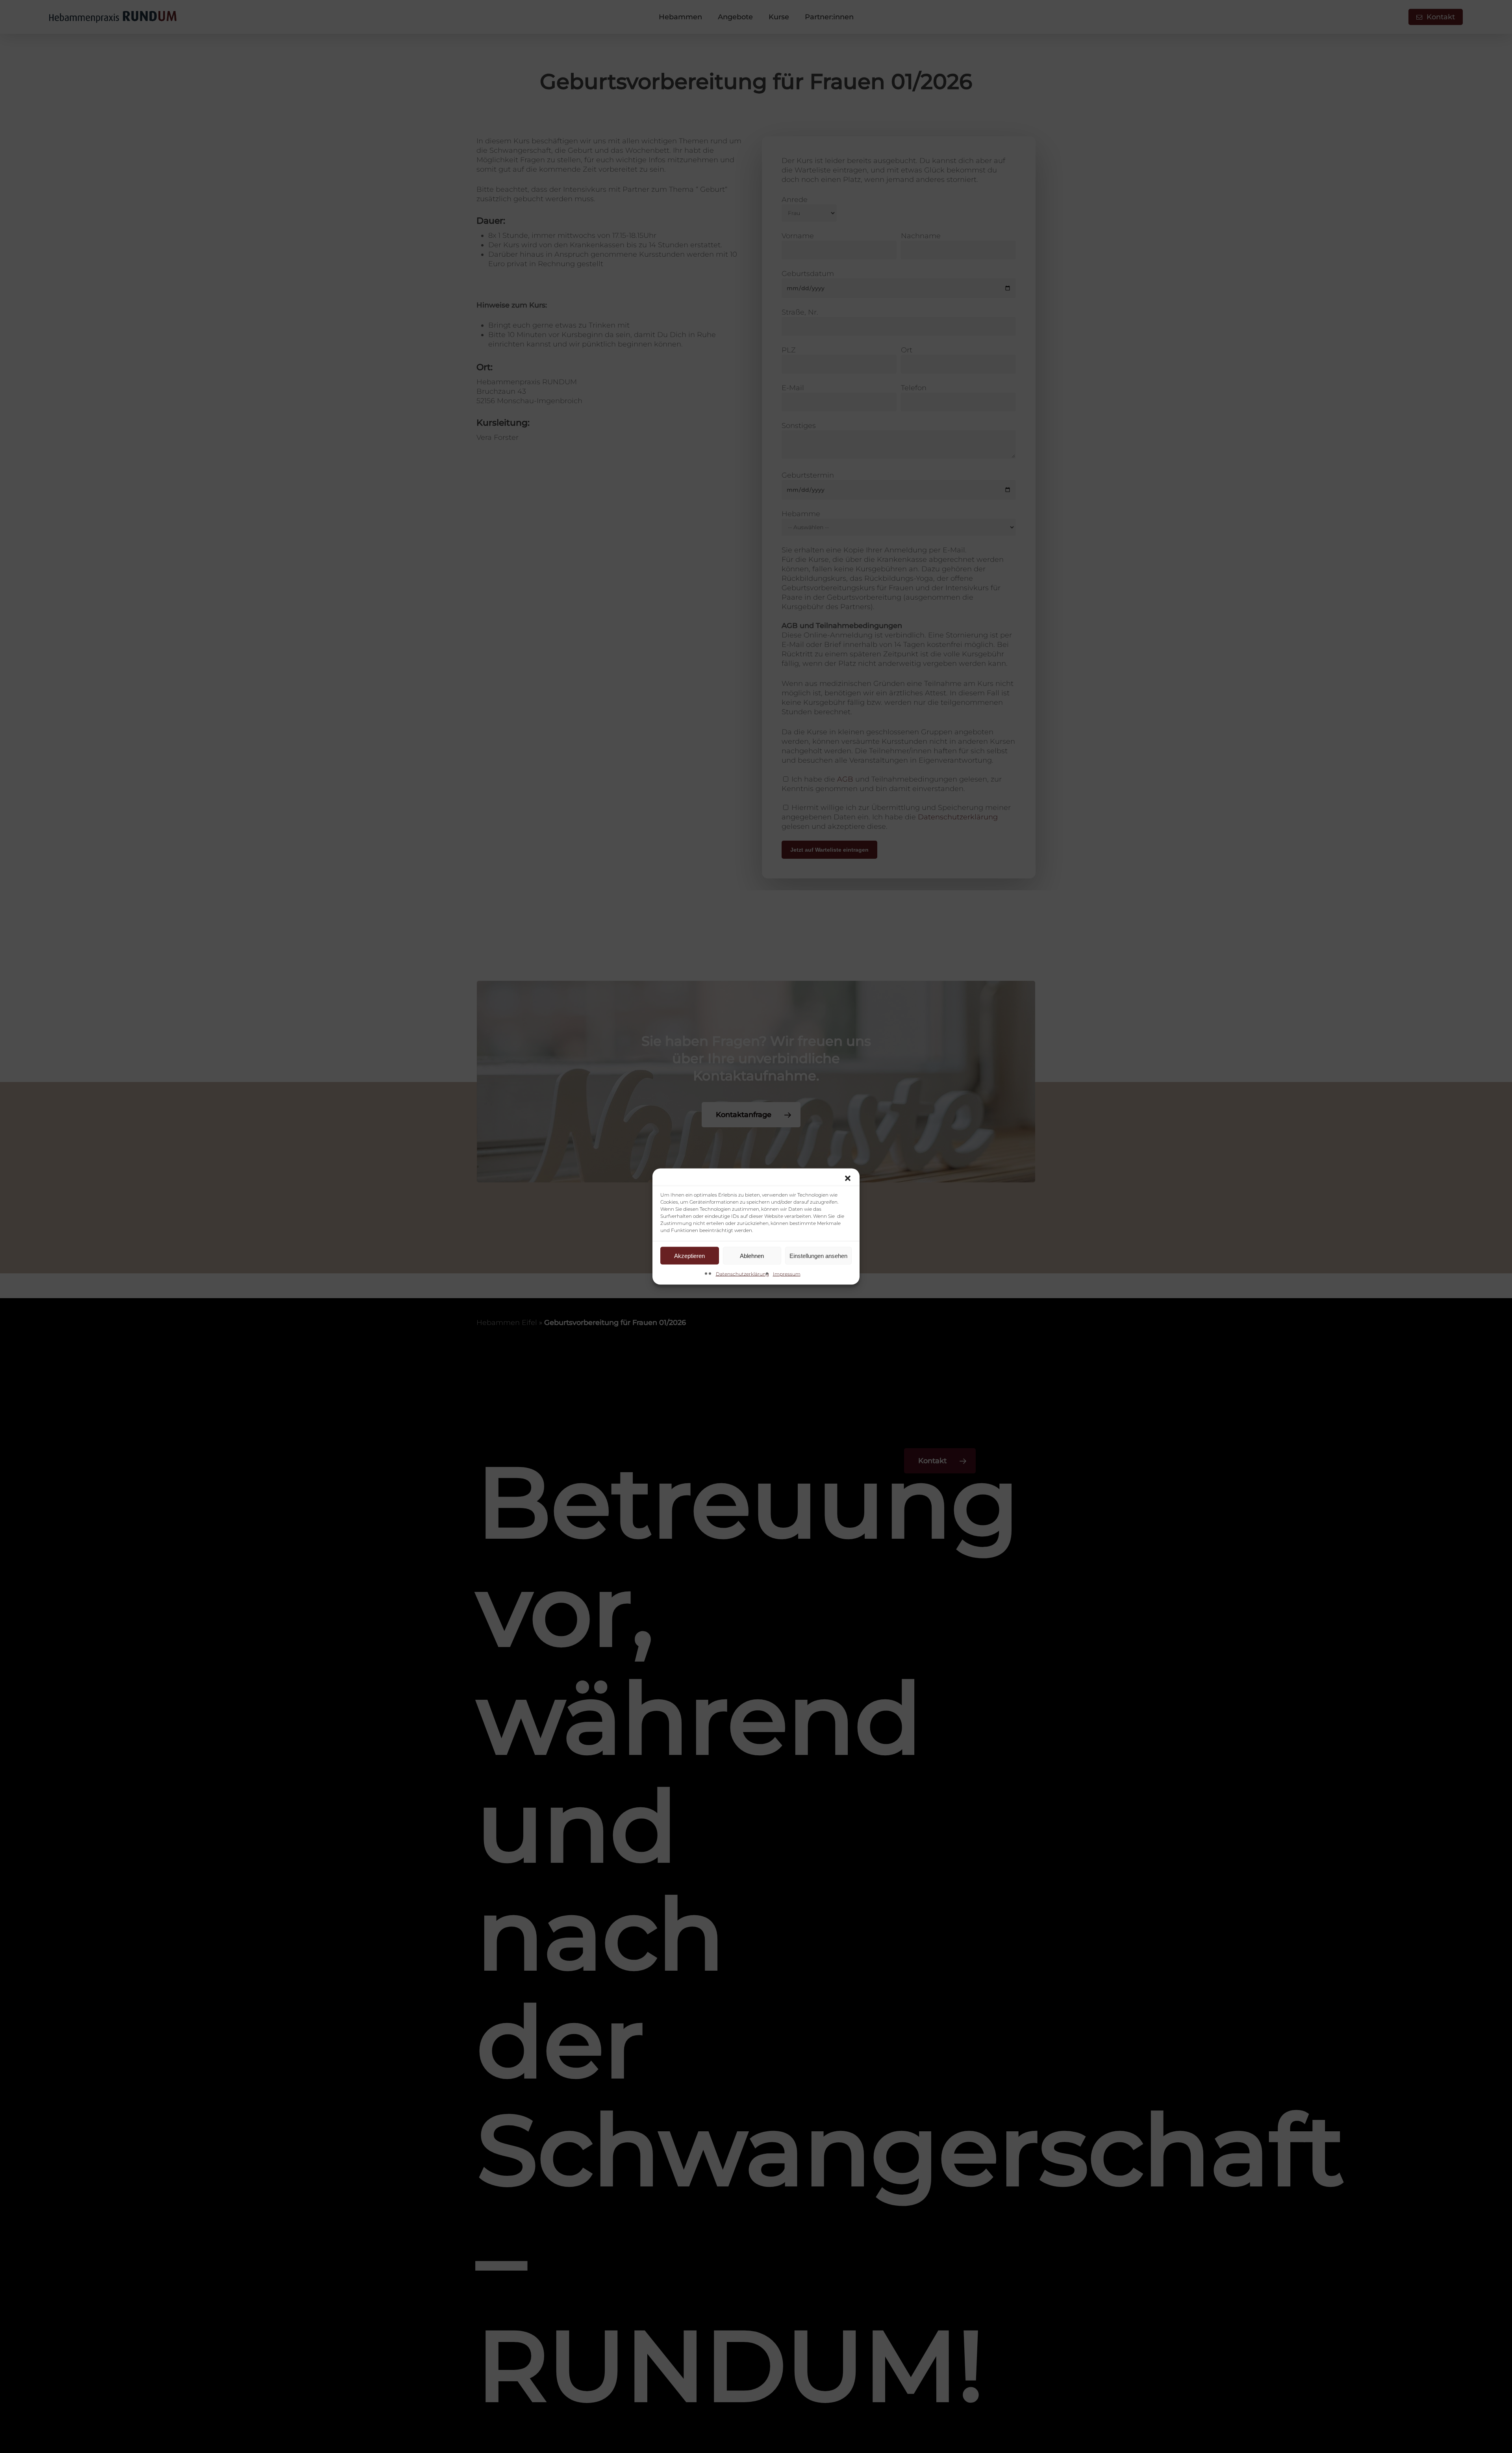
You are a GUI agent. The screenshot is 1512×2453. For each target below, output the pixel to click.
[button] (848, 1178)
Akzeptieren (689, 1255)
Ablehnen (752, 1255)
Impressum (787, 1274)
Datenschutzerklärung (742, 1274)
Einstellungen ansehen (818, 1255)
